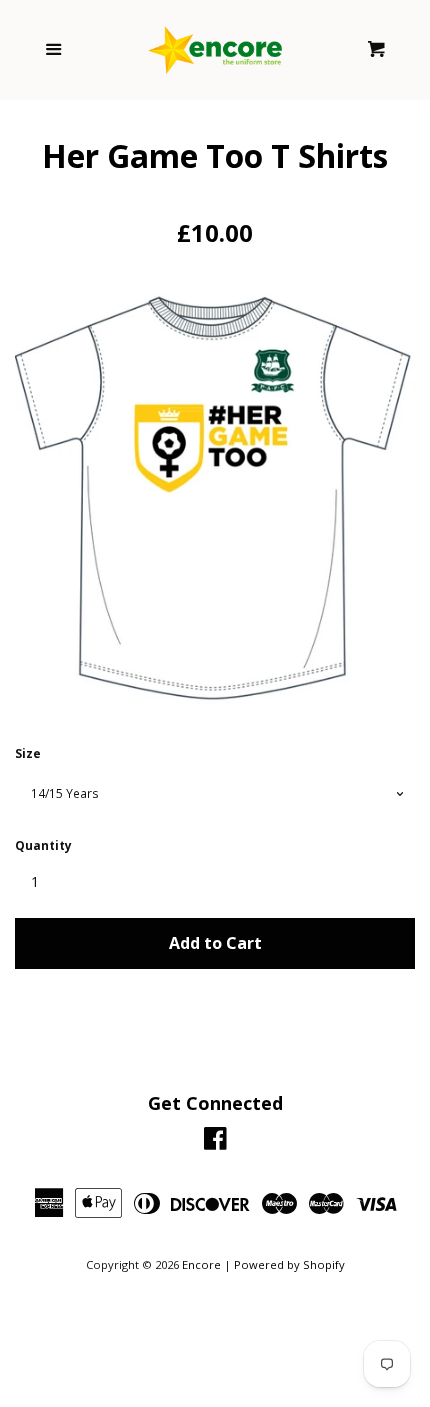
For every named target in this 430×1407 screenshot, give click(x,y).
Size (28, 753)
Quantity (43, 845)
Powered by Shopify (289, 1264)
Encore (201, 1264)
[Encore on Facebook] (215, 1142)
